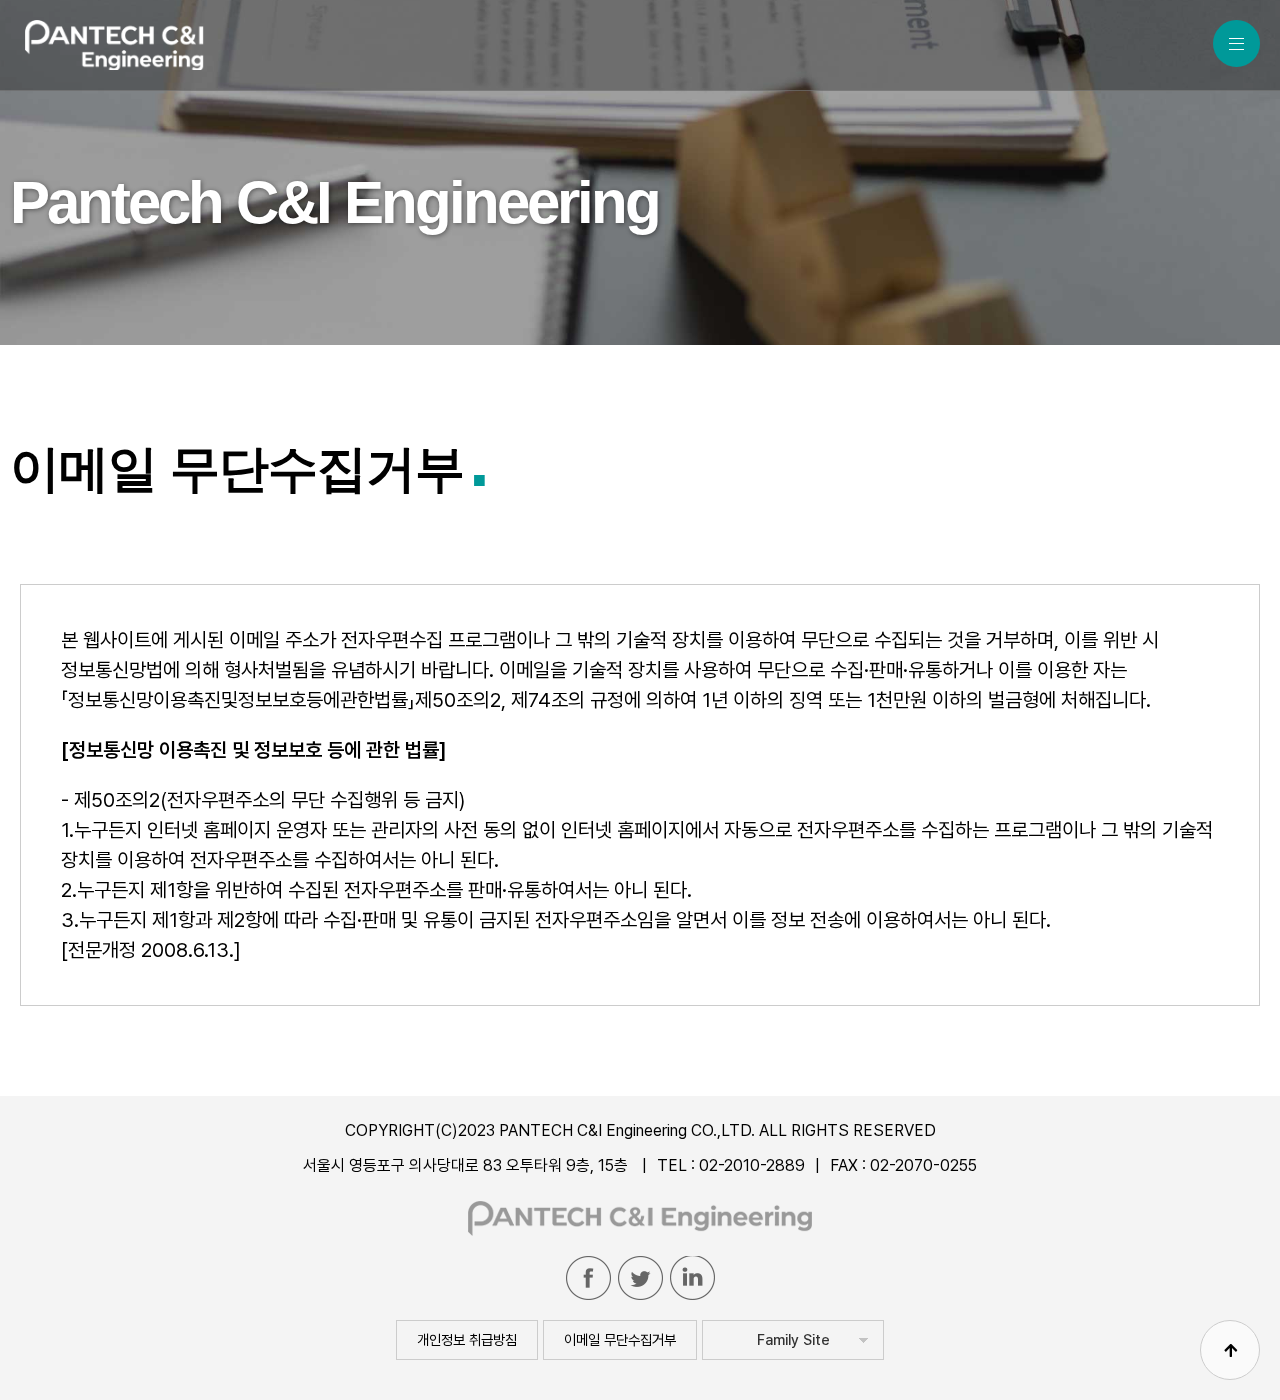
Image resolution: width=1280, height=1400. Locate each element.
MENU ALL (1236, 43)
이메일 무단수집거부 (620, 1339)
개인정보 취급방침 (467, 1339)
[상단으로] (1230, 1350)
